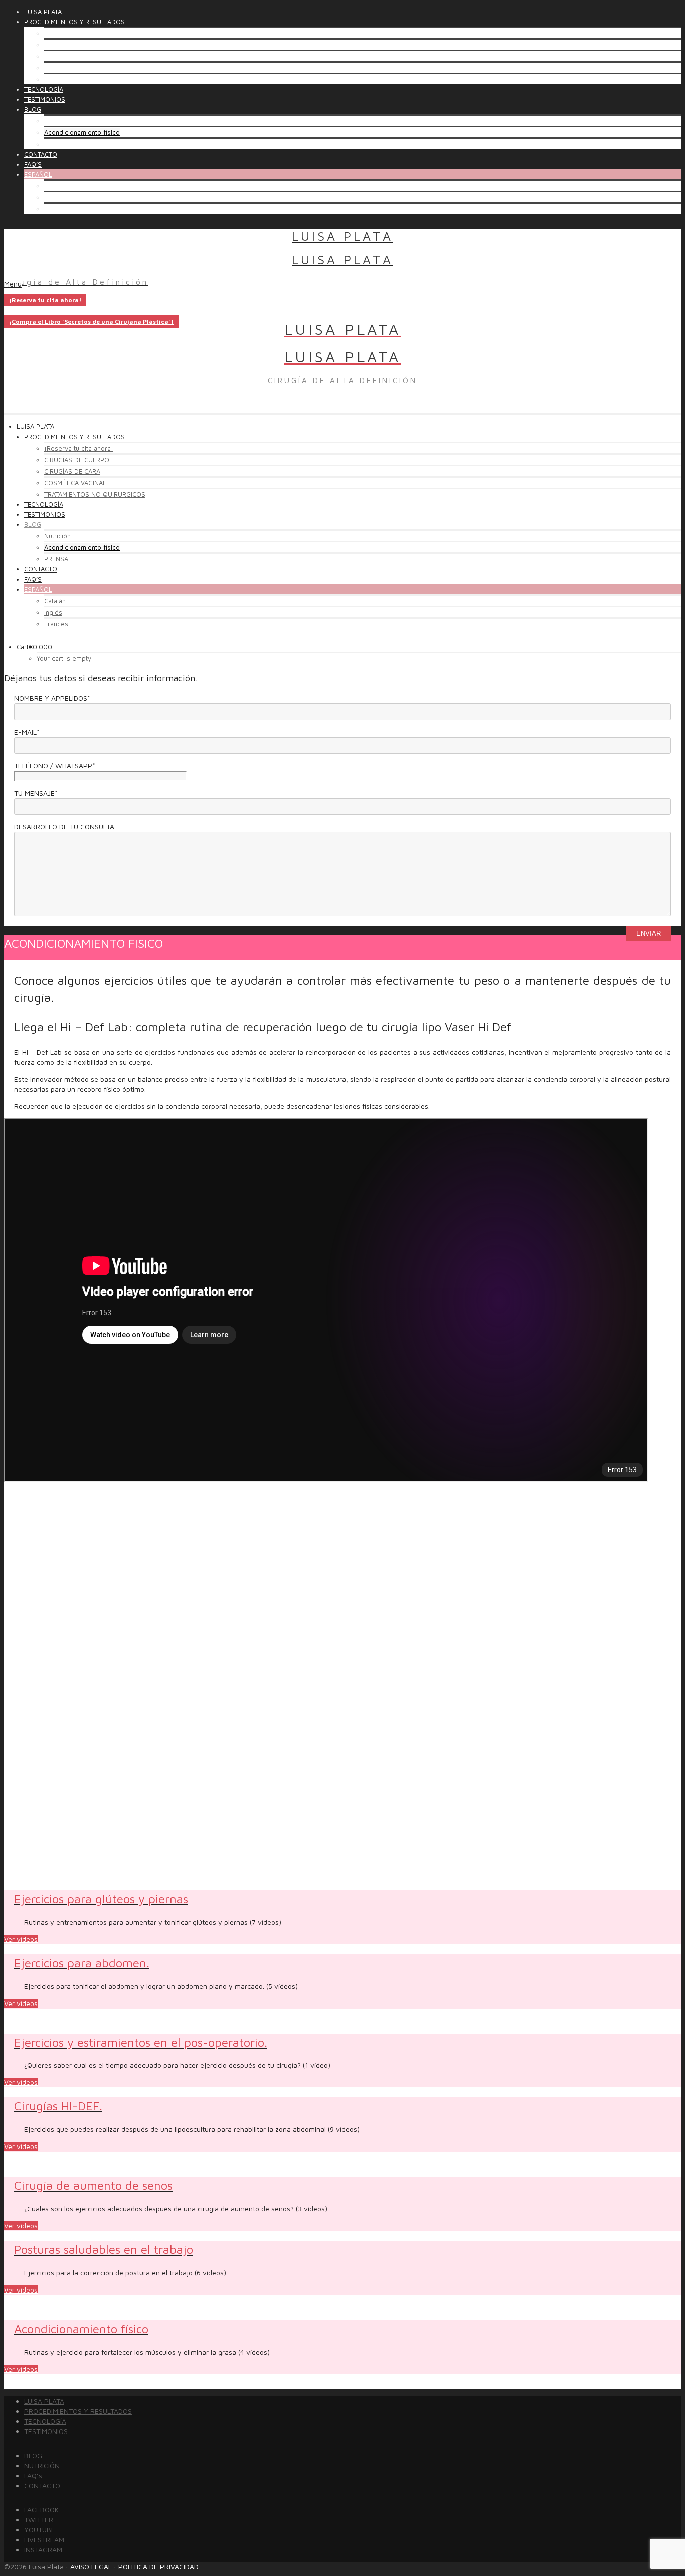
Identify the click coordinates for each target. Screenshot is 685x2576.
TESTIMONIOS (46, 2431)
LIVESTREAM (44, 2540)
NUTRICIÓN (42, 2465)
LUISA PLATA (44, 2401)
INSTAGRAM (43, 2550)
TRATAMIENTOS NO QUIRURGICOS (95, 79)
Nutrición (57, 121)
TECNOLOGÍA (45, 2421)
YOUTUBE (40, 2530)
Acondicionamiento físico (82, 132)
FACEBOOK (41, 2510)
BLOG (33, 2455)
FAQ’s (33, 2475)
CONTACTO (42, 2485)
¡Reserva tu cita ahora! (79, 33)
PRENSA (56, 144)
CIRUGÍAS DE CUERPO (77, 45)
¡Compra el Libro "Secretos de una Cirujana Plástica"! (91, 321)
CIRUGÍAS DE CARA (72, 56)
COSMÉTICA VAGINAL (75, 68)
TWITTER (39, 2520)
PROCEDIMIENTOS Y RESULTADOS (78, 2411)
